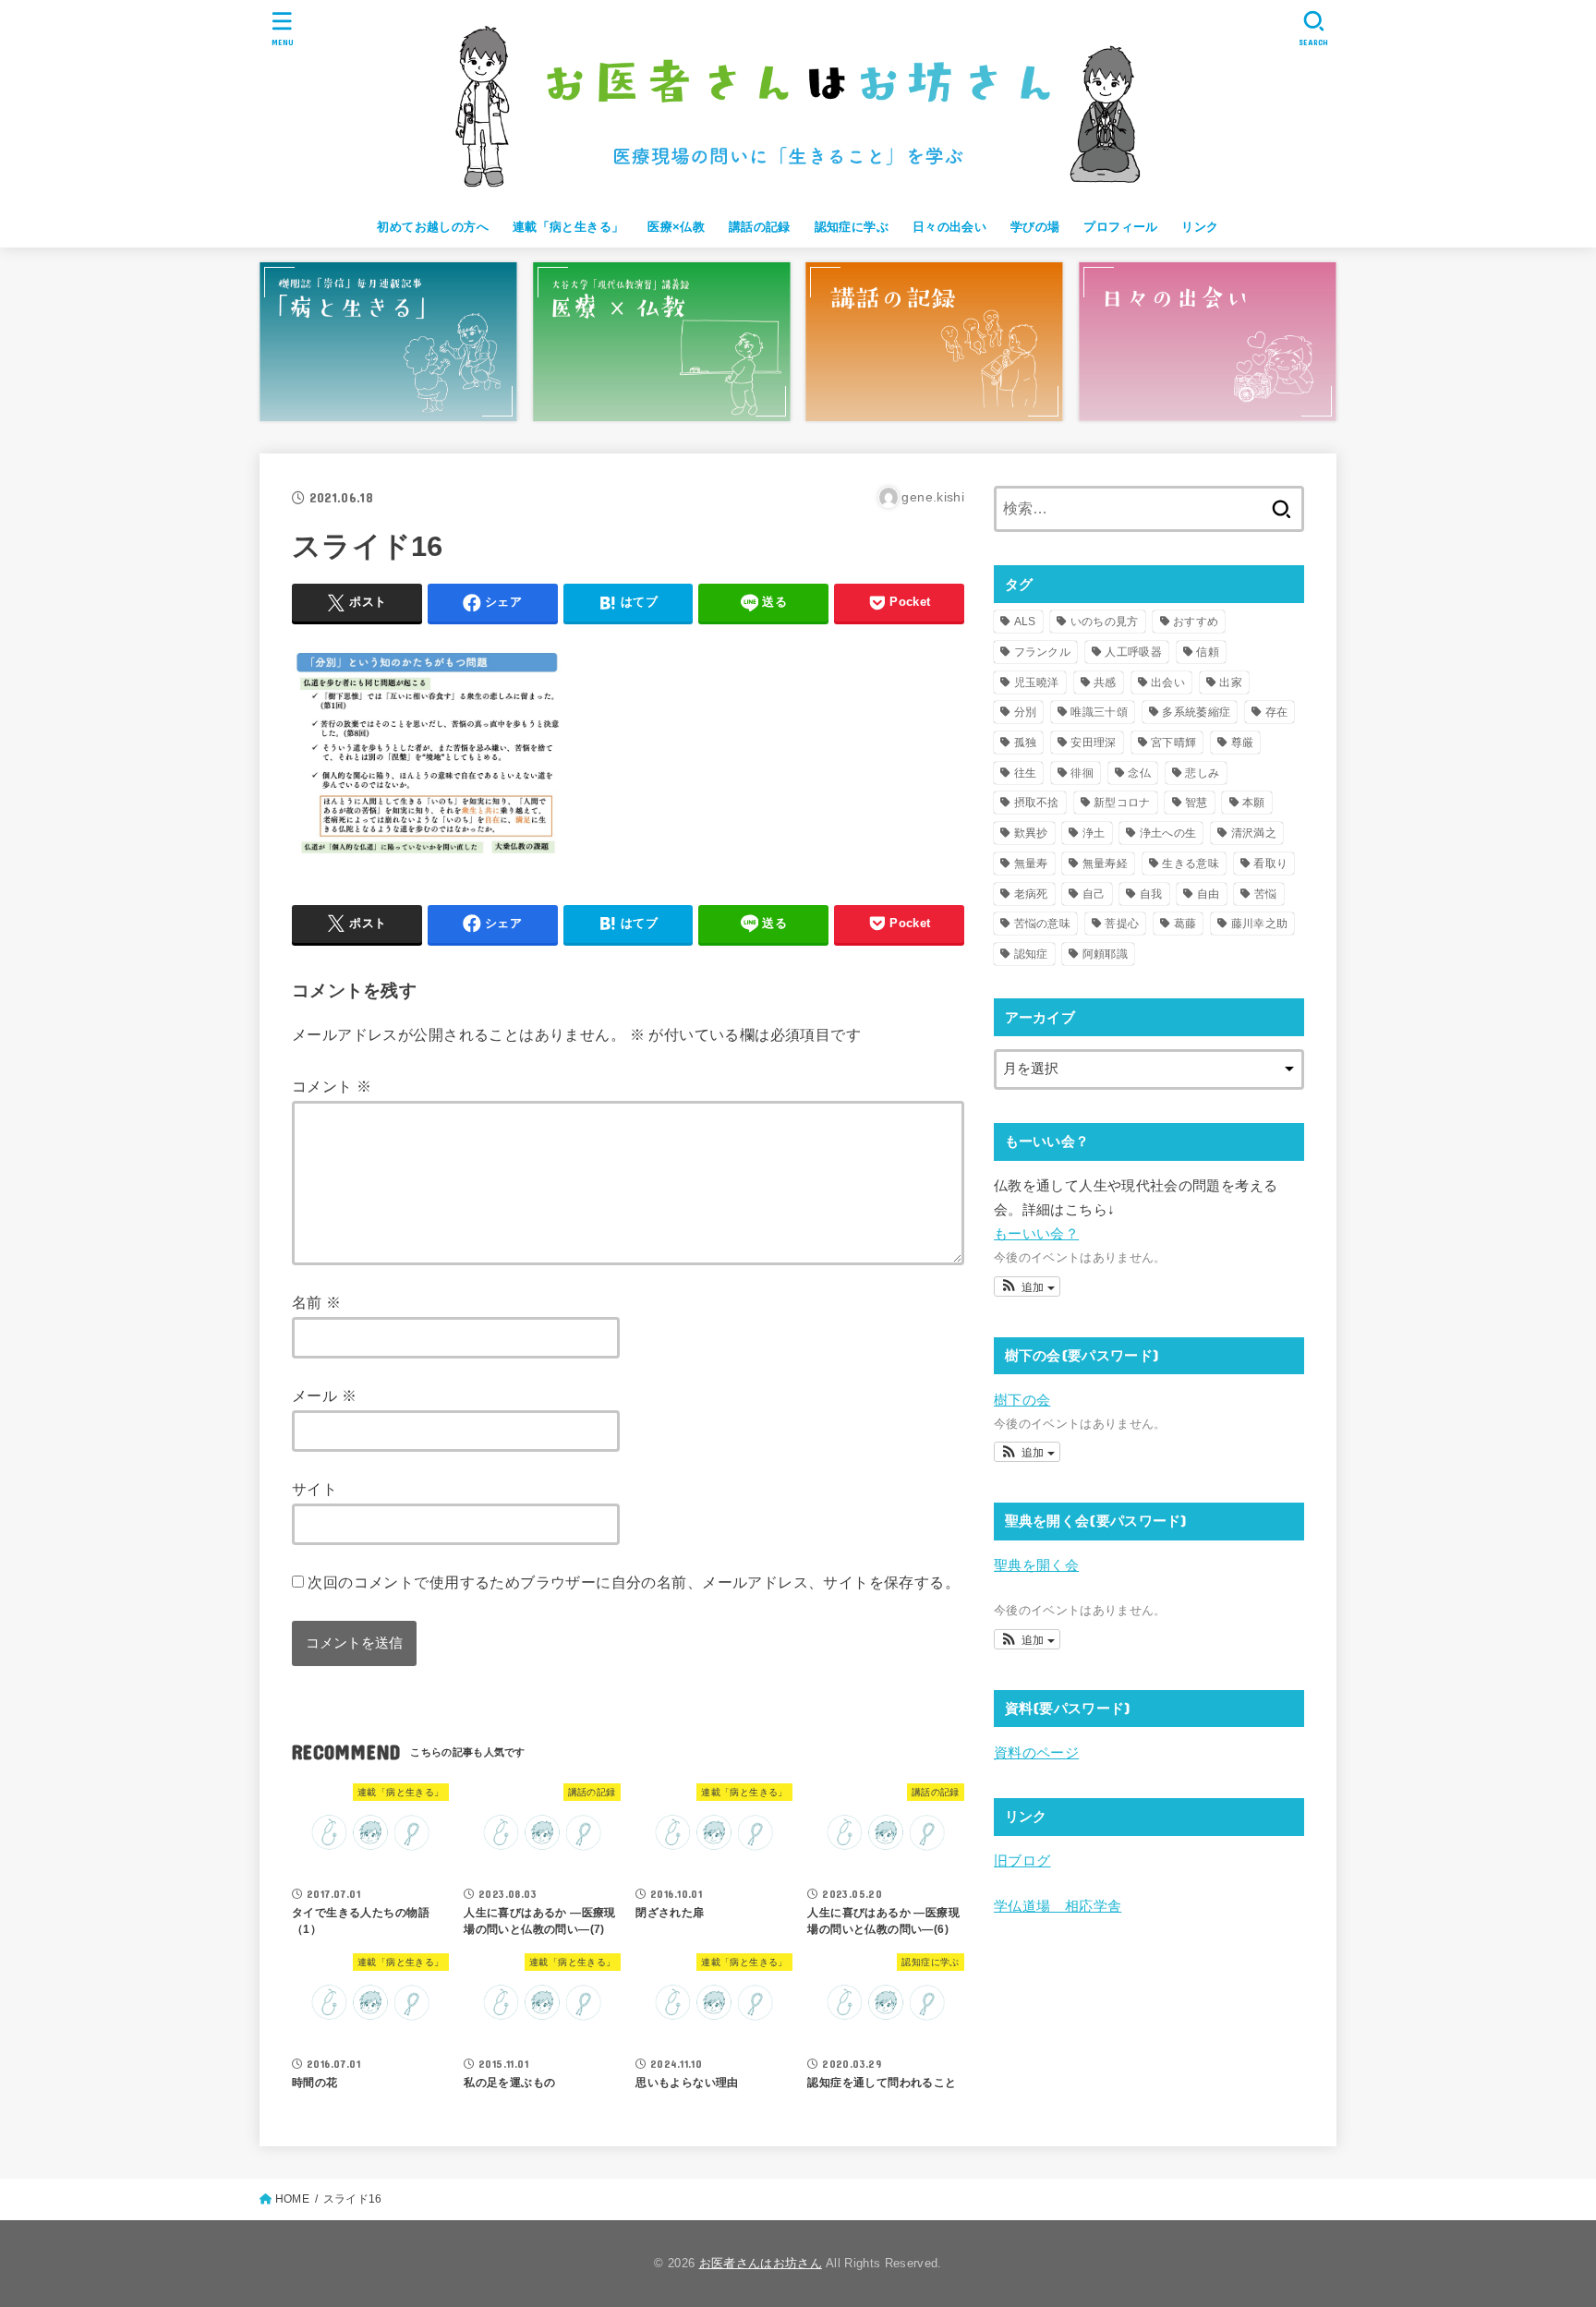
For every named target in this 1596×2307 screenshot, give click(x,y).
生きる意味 (1191, 864)
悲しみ (1202, 773)
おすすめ (1196, 622)
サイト (314, 1489)
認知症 (1031, 954)
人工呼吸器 (1133, 652)
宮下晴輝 (1173, 743)
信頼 (1208, 652)
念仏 (1139, 773)
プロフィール (1120, 227)
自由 (1209, 894)
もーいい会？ (1036, 1234)
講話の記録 (760, 227)
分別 (1026, 712)
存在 (1277, 712)
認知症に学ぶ (852, 227)
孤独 (1026, 743)
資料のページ (1036, 1753)
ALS (1025, 622)
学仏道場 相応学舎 (1058, 1906)
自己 (1094, 894)
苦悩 (1266, 894)
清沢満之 (1254, 833)
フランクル (1043, 652)
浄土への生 (1168, 833)
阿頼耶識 (1105, 954)
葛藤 (1185, 924)
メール (324, 1395)
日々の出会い (949, 227)
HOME (292, 2199)
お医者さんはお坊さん (761, 2263)
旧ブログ (1022, 1861)
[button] (1027, 1286)
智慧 (1197, 803)
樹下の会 (1022, 1400)
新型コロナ (1122, 803)
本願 (1254, 803)
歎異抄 (1031, 833)
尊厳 (1243, 743)
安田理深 (1093, 743)
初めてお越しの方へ (433, 227)
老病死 (1031, 894)
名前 (317, 1302)
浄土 (1094, 833)
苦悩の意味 (1043, 924)
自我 (1151, 894)
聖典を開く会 (1036, 1565)
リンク (1200, 227)
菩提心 (1122, 924)
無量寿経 (1105, 864)
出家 (1231, 682)
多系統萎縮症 (1196, 712)
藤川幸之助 (1260, 924)
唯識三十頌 (1099, 712)
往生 (1026, 773)
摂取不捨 (1037, 803)
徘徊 (1082, 773)
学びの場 (1035, 227)
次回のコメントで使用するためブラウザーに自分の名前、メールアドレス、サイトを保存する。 (634, 1582)
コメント (332, 1086)
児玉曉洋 (1037, 682)
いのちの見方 (1105, 622)
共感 (1105, 682)
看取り (1270, 864)
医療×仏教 (676, 227)
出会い (1168, 682)
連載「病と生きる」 (568, 227)
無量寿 (1031, 864)
